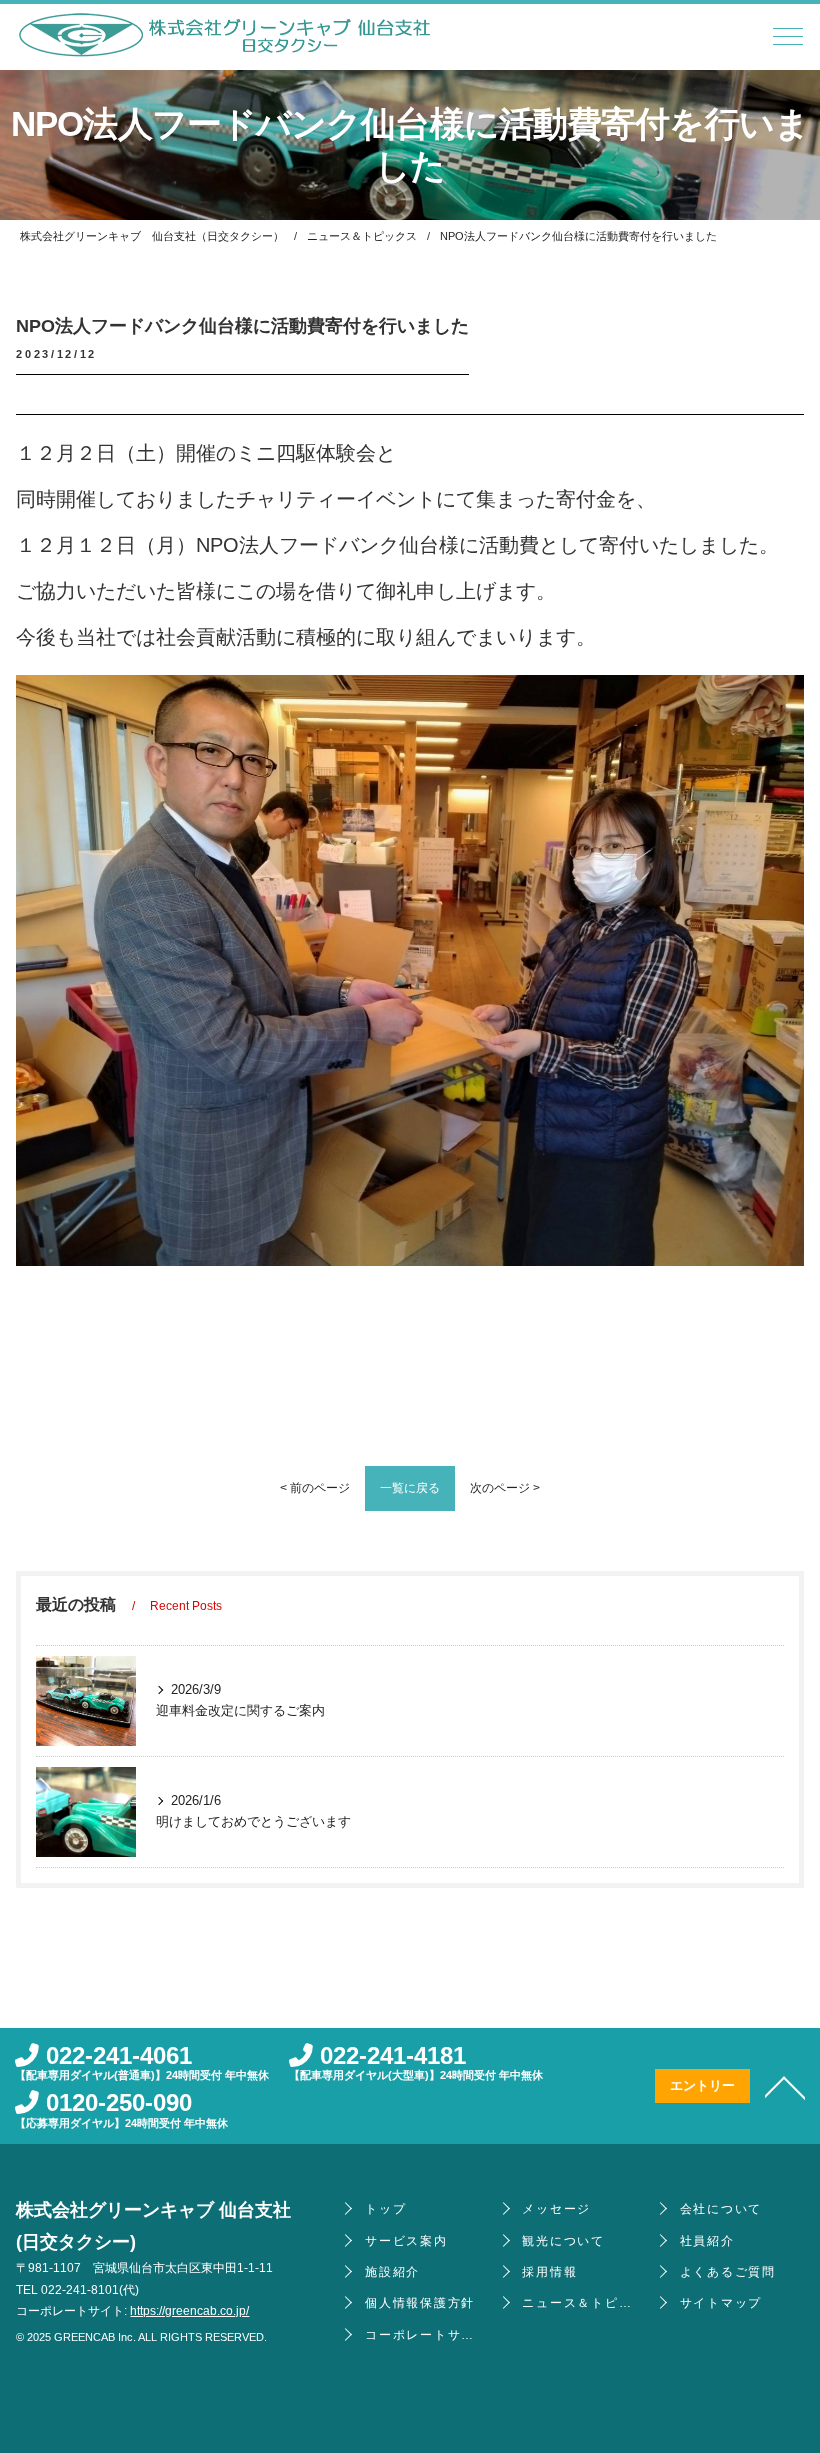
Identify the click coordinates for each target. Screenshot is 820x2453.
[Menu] (788, 41)
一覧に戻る (410, 1488)
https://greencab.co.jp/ (189, 2311)
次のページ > (505, 1488)
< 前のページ (315, 1488)
